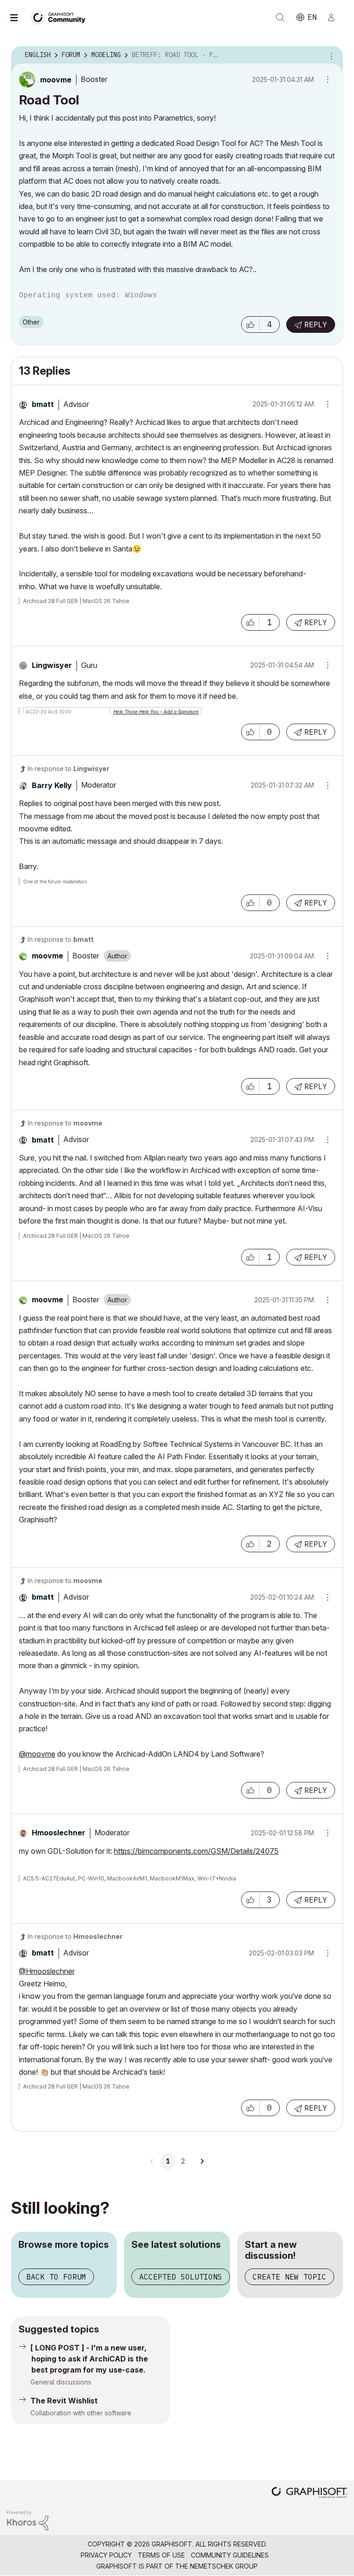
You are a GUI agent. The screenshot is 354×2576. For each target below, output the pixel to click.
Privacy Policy (106, 2555)
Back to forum (56, 2277)
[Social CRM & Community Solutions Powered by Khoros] (28, 2520)
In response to (68, 769)
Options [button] (330, 55)
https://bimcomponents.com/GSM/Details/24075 (196, 1851)
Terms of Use (161, 2555)
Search (280, 17)
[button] (250, 325)
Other (31, 322)
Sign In (335, 17)
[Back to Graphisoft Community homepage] (61, 17)
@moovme (37, 1754)
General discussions (61, 2382)
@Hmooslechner (47, 1971)
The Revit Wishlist (64, 2401)
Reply (316, 325)
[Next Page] (202, 2161)
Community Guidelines (230, 2555)
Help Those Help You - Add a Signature (156, 712)
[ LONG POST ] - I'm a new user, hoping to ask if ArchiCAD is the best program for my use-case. (89, 2359)
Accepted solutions (181, 2277)
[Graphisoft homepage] (309, 2493)
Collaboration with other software (81, 2413)
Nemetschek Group (224, 2566)
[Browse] (18, 17)
